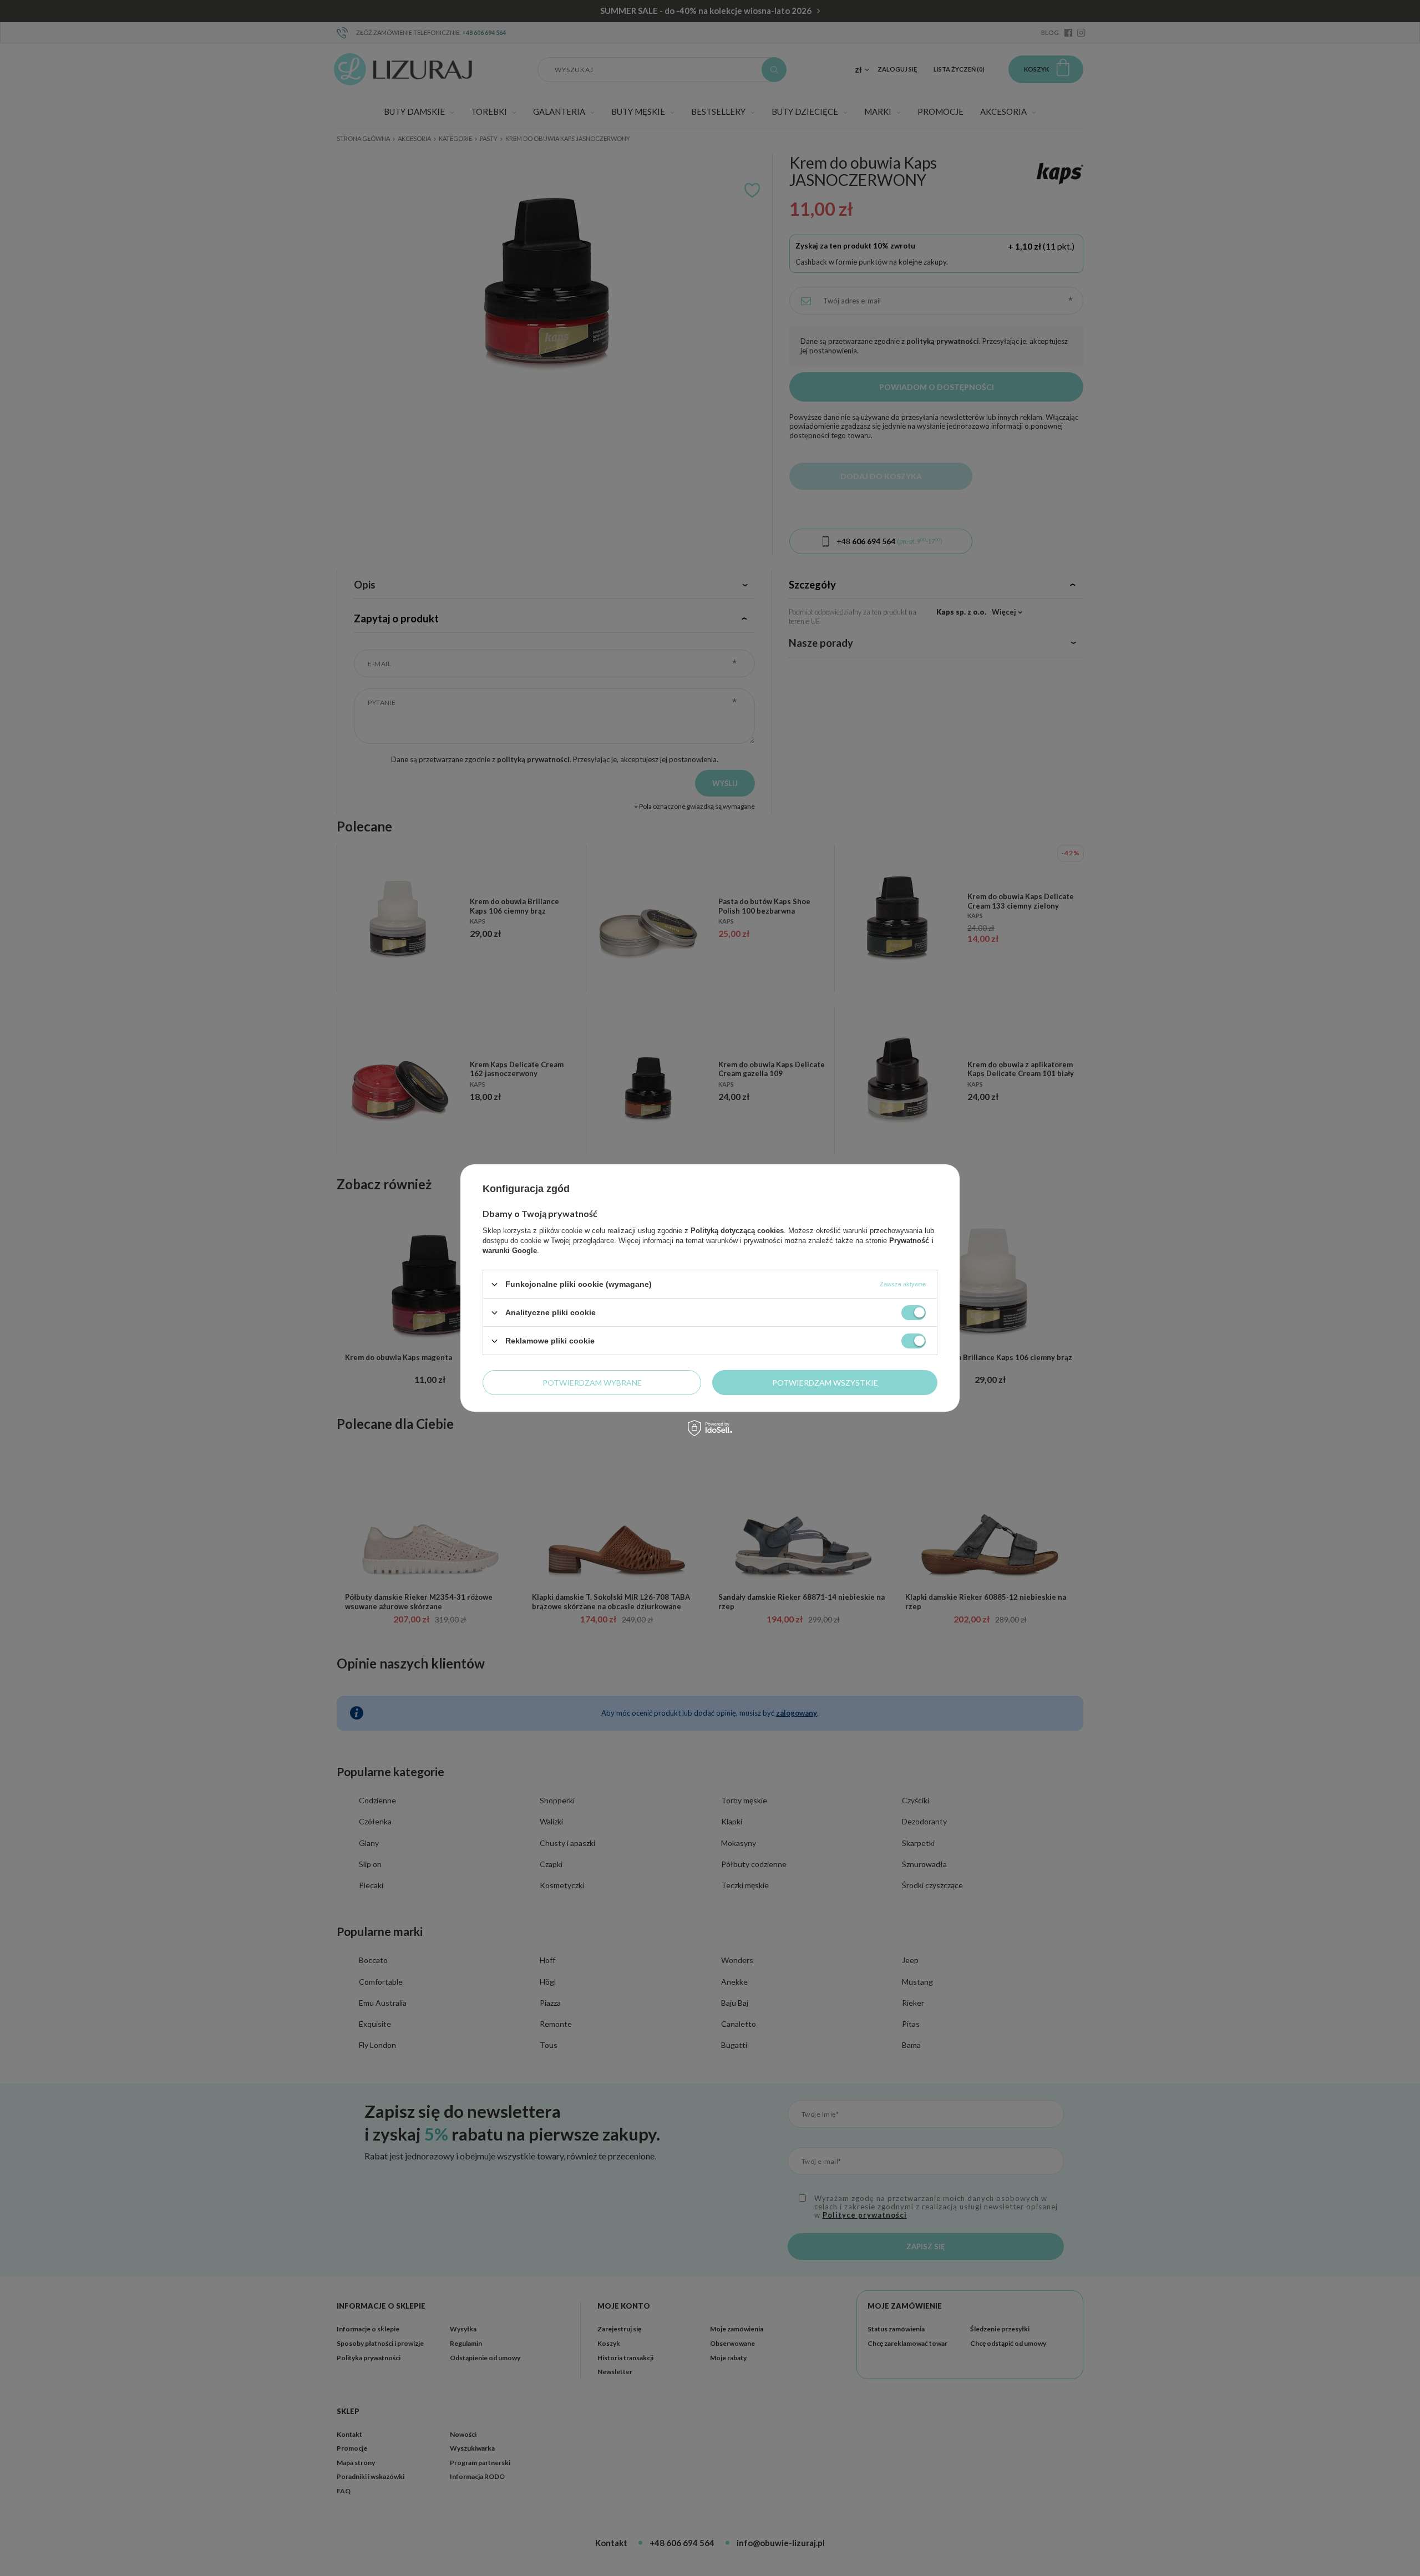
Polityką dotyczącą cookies (737, 1231)
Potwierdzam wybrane (592, 1382)
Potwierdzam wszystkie (825, 1382)
